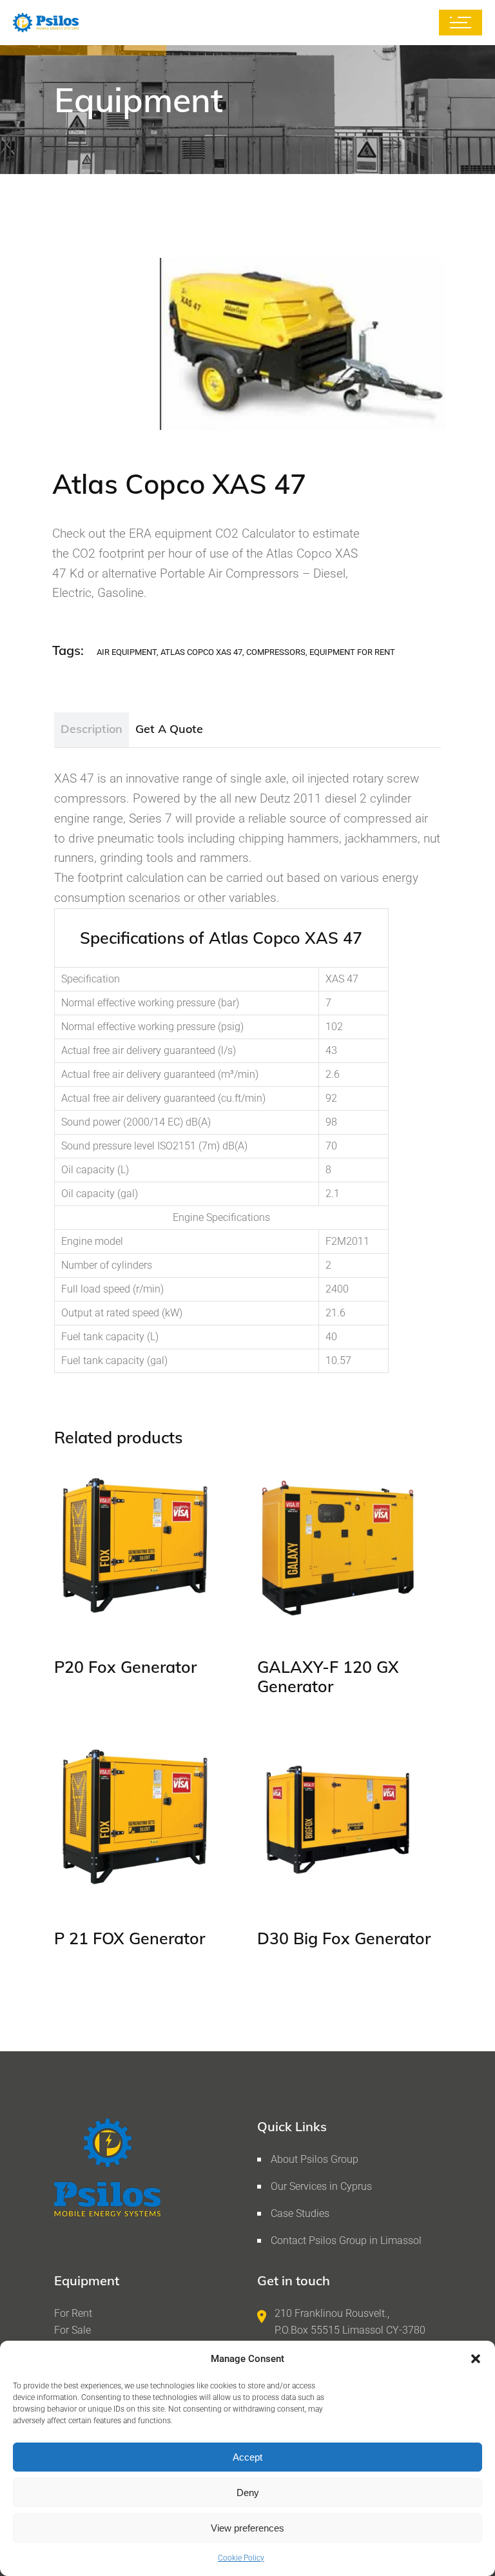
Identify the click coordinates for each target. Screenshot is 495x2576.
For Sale (73, 2330)
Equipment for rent (352, 652)
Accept (247, 2457)
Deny (248, 2493)
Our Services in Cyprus (321, 2186)
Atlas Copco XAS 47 (201, 652)
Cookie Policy (241, 2558)
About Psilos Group (315, 2159)
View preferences (247, 2528)
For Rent (73, 2313)
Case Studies (300, 2213)
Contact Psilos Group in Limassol (346, 2240)
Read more (104, 1611)
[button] (476, 2359)
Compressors (276, 652)
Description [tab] (92, 729)
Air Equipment (127, 652)
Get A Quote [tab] (169, 729)
